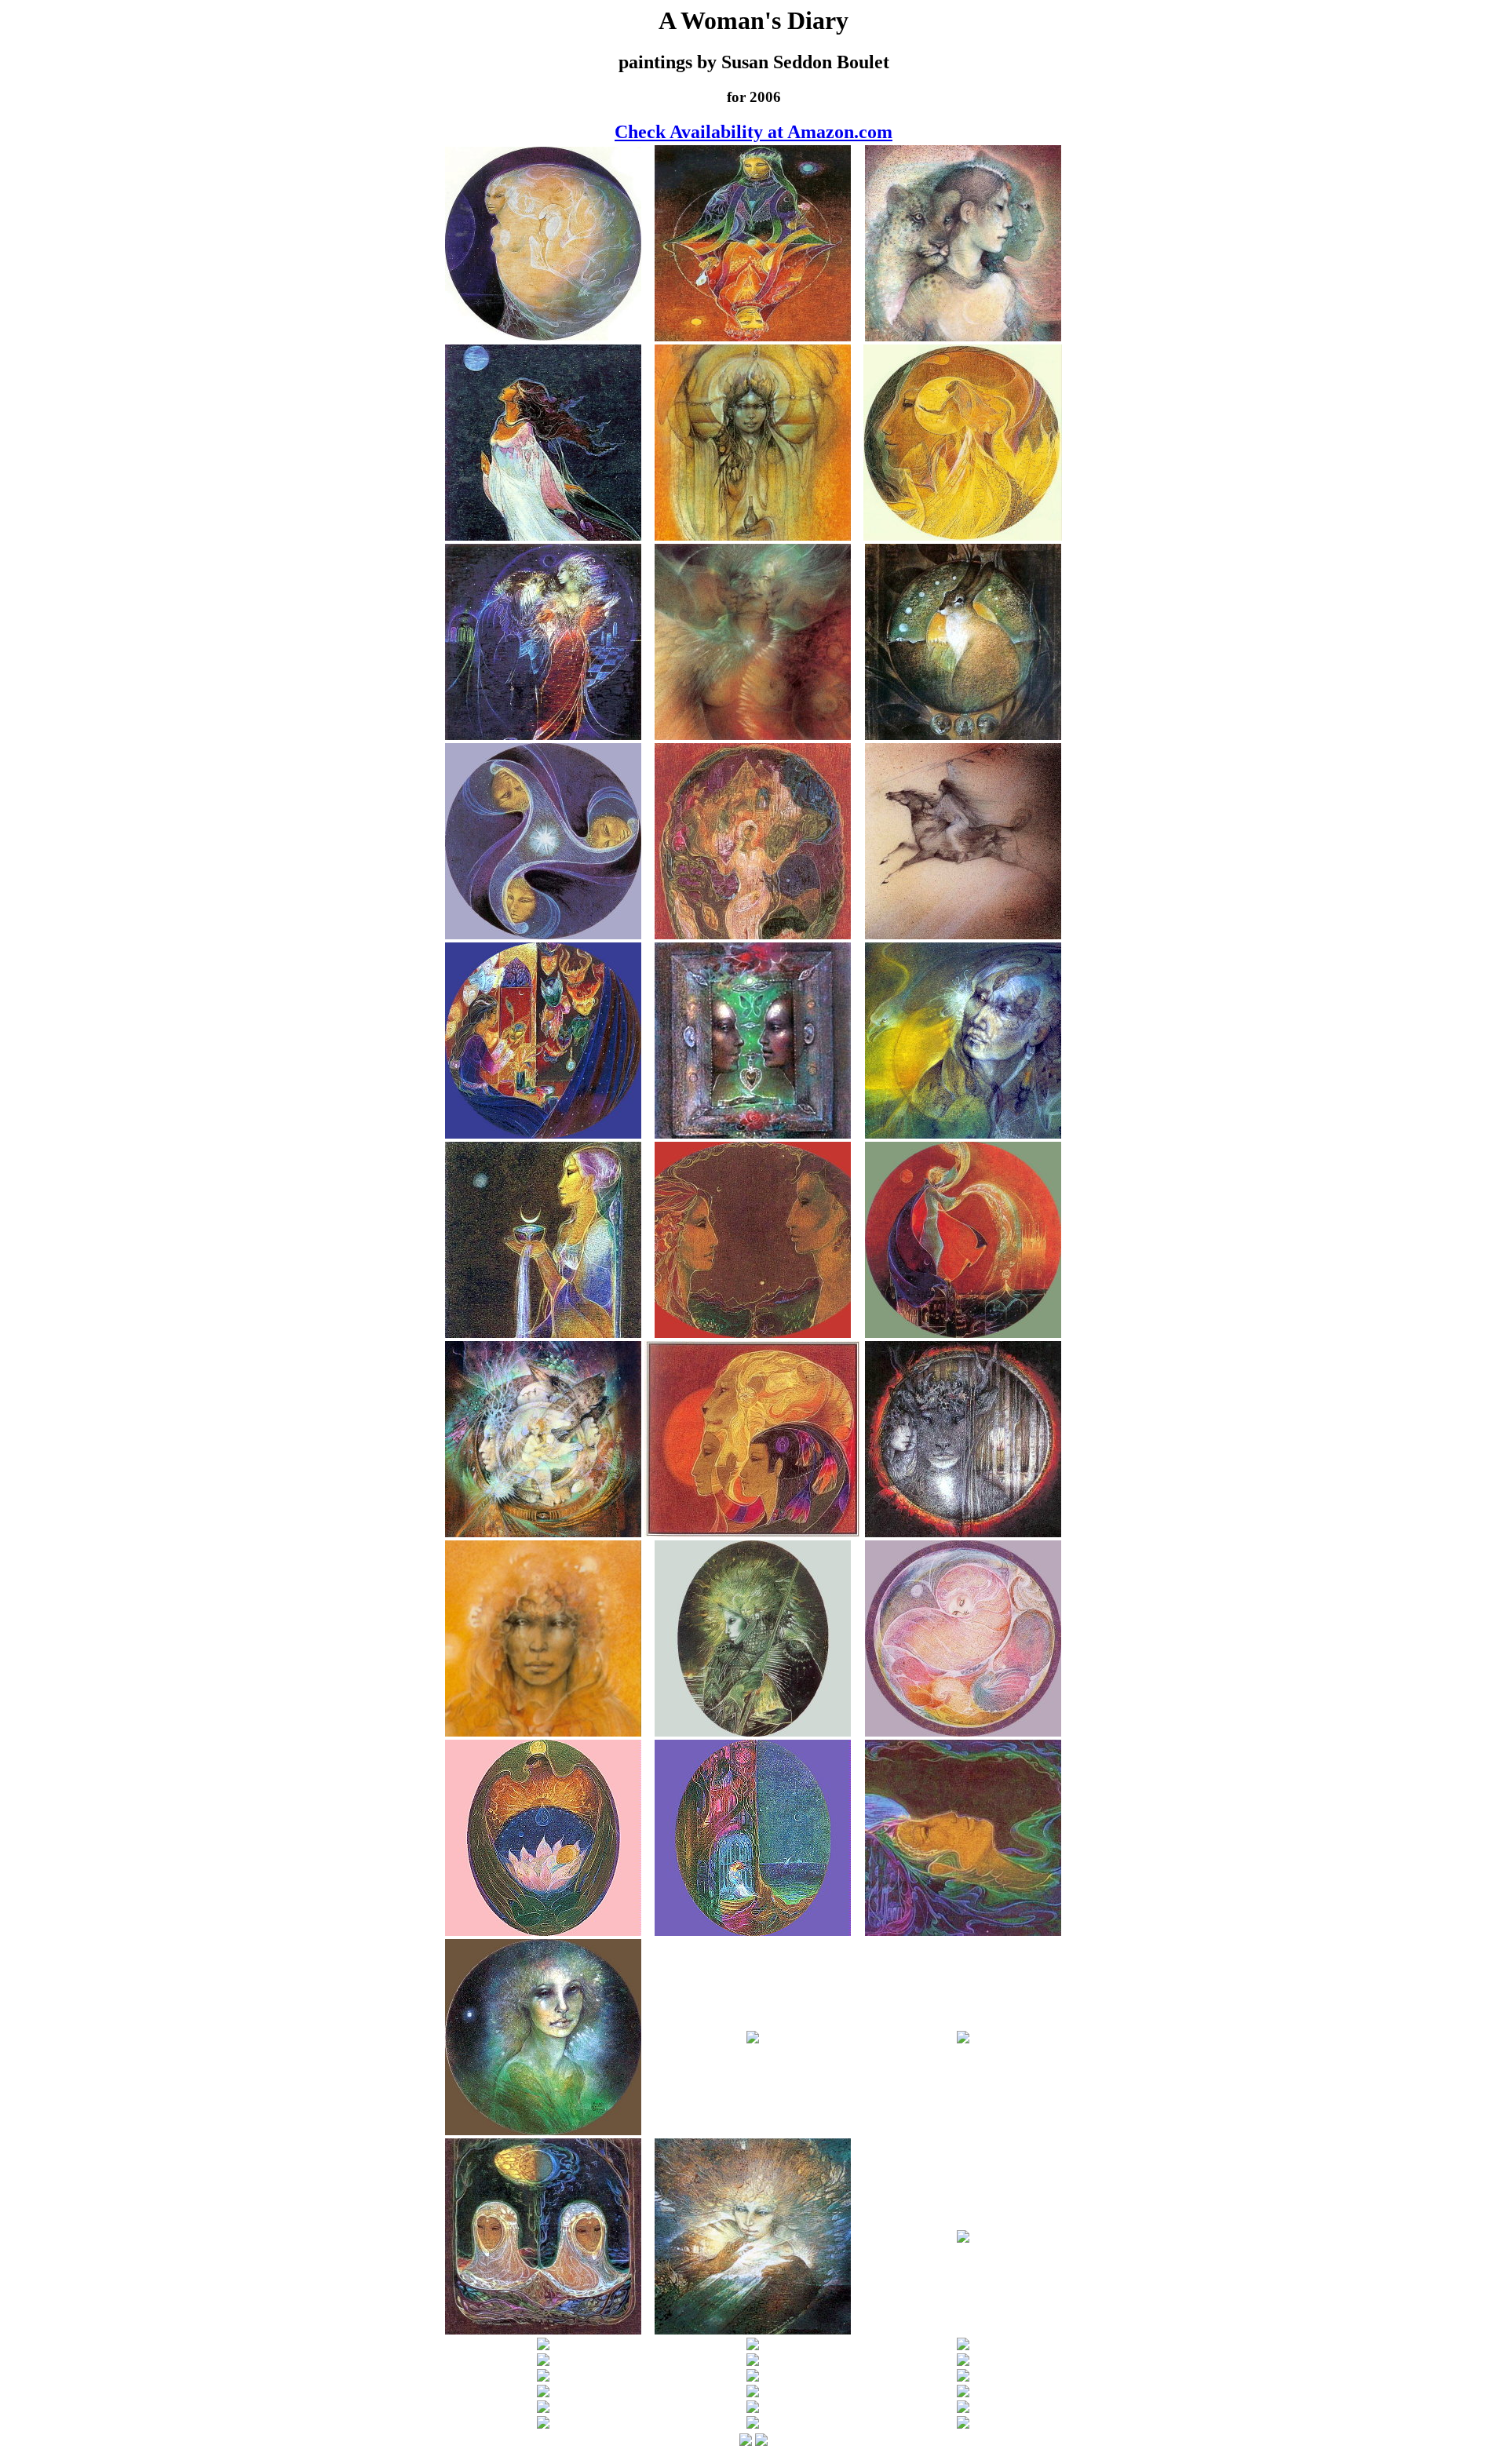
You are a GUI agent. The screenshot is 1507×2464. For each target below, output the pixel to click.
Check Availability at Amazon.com (753, 132)
